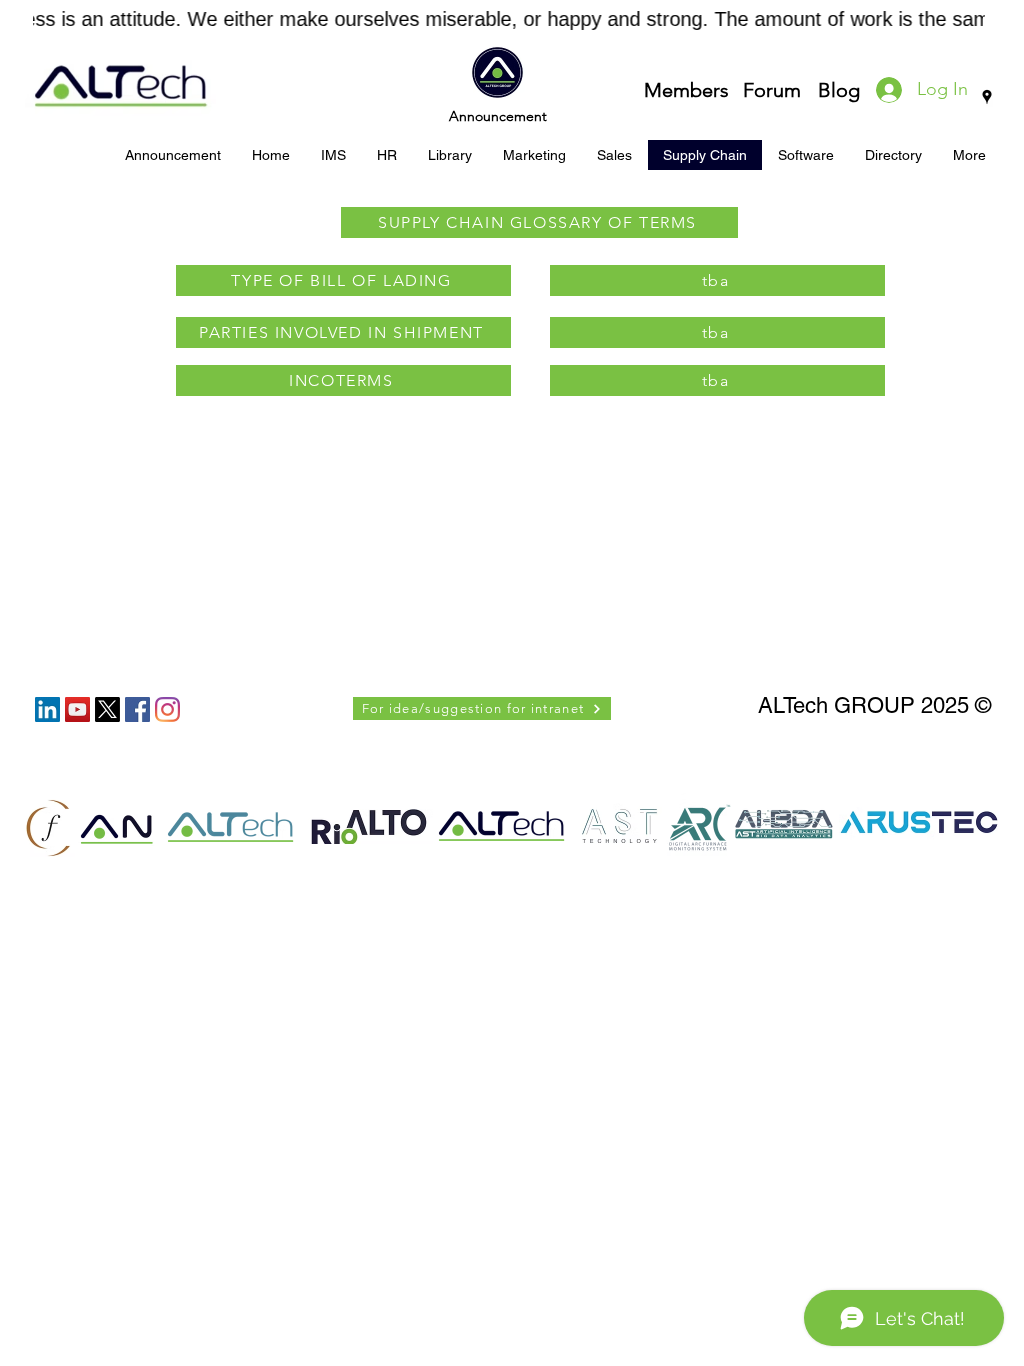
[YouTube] (77, 709)
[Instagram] (167, 709)
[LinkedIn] (47, 709)
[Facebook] (137, 709)
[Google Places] (987, 97)
